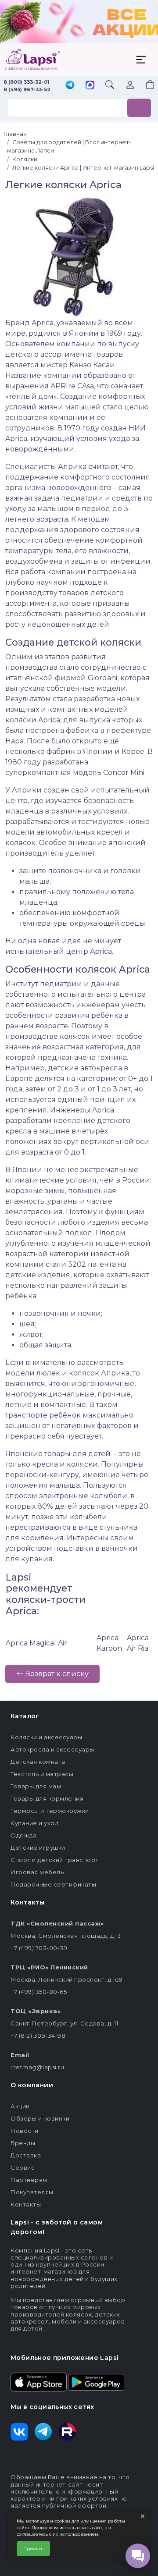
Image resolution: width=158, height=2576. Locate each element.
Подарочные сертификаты (53, 1884)
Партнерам (29, 2180)
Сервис (23, 2167)
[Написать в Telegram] (70, 86)
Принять (33, 2549)
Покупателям (32, 2192)
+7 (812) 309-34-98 (38, 2036)
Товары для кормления (47, 1798)
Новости (25, 2131)
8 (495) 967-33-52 (27, 89)
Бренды (23, 2143)
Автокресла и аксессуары (52, 1749)
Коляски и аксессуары (46, 1737)
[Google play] (96, 2381)
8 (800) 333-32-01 (27, 82)
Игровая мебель (37, 1872)
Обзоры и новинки (40, 2118)
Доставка (26, 2155)
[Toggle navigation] (141, 60)
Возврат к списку (56, 1674)
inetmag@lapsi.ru (37, 2067)
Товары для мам (36, 1786)
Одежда (23, 1835)
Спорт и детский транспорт (55, 1860)
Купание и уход (34, 1823)
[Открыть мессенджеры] (138, 2556)
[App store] (39, 2381)
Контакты (26, 2204)
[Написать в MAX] (90, 86)
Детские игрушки (38, 1848)
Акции (20, 2106)
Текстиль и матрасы (42, 1774)
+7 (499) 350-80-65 (39, 1992)
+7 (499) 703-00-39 (39, 1948)
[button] (145, 86)
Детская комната (38, 1762)
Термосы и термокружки (50, 1811)
